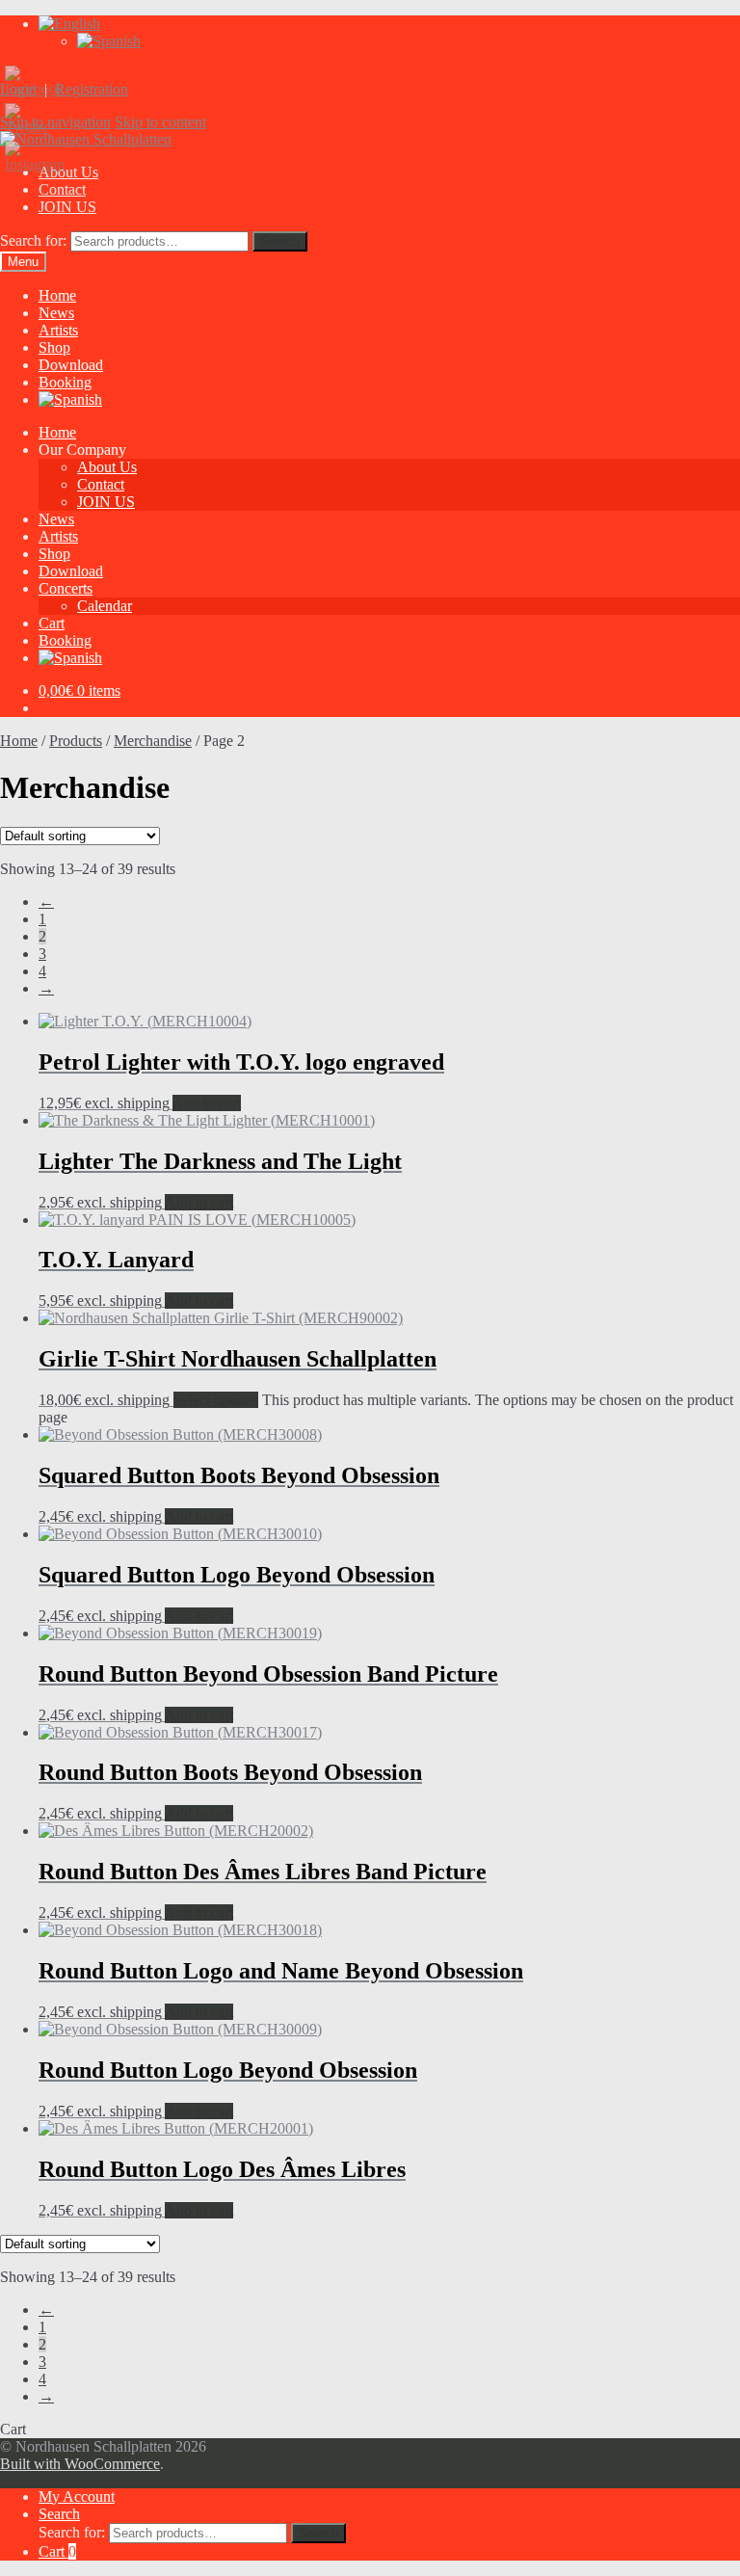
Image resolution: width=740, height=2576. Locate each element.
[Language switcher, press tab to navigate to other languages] (69, 24)
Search (280, 241)
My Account (77, 2496)
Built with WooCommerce (80, 2464)
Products (76, 741)
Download (71, 365)
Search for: (33, 240)
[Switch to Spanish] (109, 41)
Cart (52, 623)
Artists (58, 330)
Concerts (66, 588)
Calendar (105, 606)
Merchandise (153, 741)
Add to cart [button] (207, 1103)
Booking (65, 382)
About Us (107, 467)
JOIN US (67, 207)
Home (57, 295)
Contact (62, 189)
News (56, 313)
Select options (216, 1400)
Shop (54, 347)
